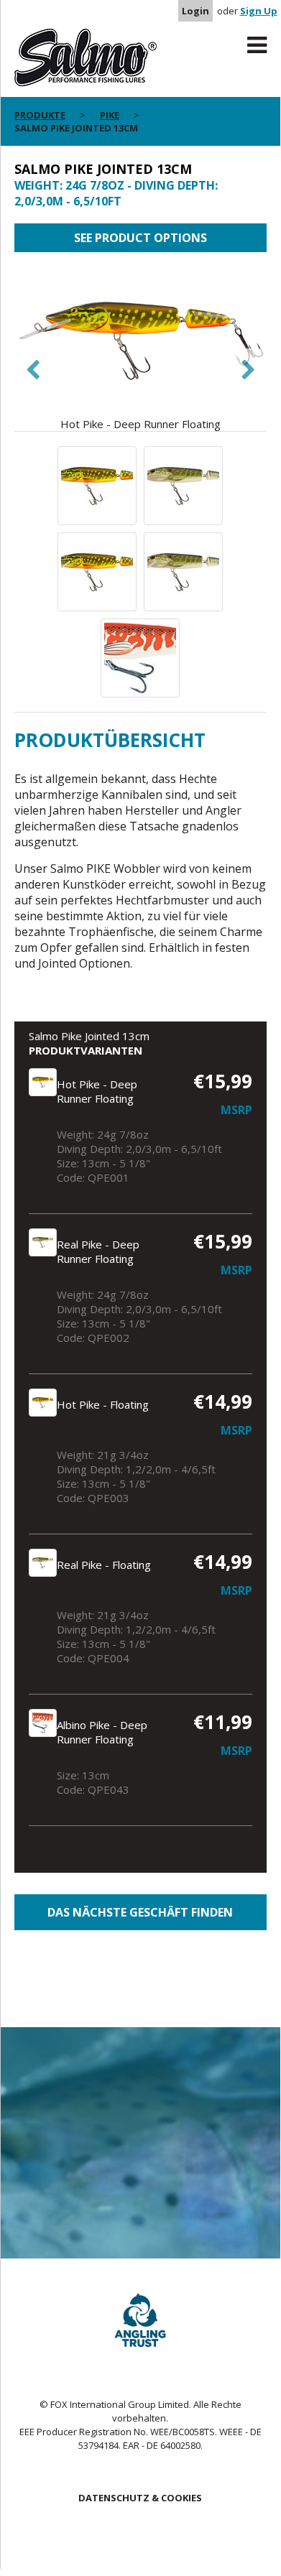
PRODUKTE (40, 115)
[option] (140, 349)
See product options (140, 238)
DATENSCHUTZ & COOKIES (140, 2498)
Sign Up (259, 11)
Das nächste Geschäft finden (140, 1912)
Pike (110, 115)
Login (195, 11)
